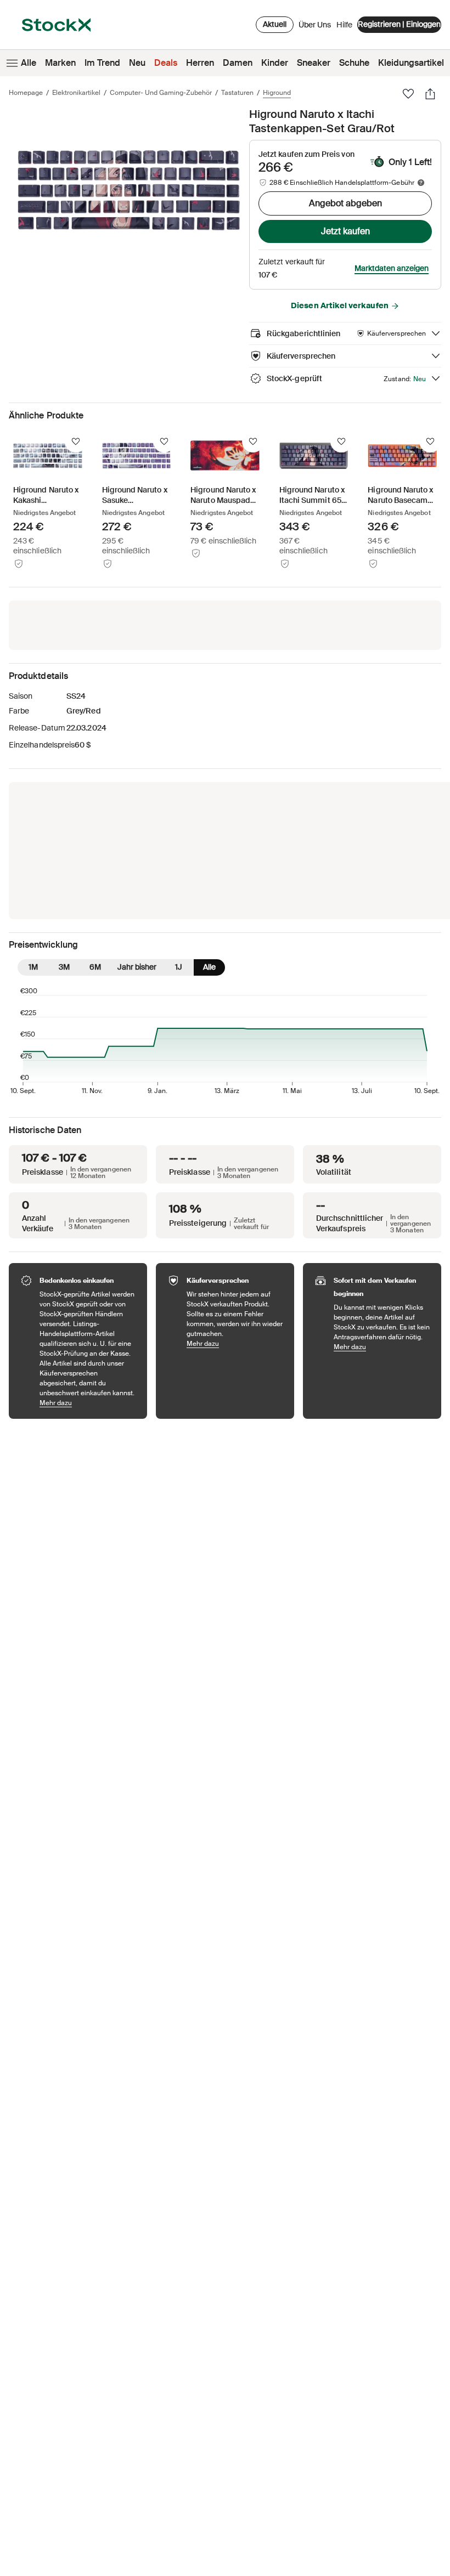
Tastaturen (237, 93)
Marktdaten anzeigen (392, 268)
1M (33, 967)
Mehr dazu (88, 1403)
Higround (277, 93)
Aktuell (275, 24)
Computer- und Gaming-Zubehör (161, 93)
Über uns (315, 27)
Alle (29, 63)
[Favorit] (408, 94)
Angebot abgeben (345, 203)
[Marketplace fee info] (421, 183)
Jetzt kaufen (345, 231)
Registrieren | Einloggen (399, 24)
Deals (166, 63)
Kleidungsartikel (411, 63)
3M (64, 967)
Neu (137, 63)
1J (179, 967)
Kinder (275, 63)
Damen (238, 63)
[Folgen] (76, 441)
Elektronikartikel (76, 93)
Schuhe (354, 63)
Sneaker (314, 63)
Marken (60, 63)
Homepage (26, 93)
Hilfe (344, 25)
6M (95, 967)
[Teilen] (430, 94)
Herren (200, 63)
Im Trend (102, 63)
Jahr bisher (137, 967)
